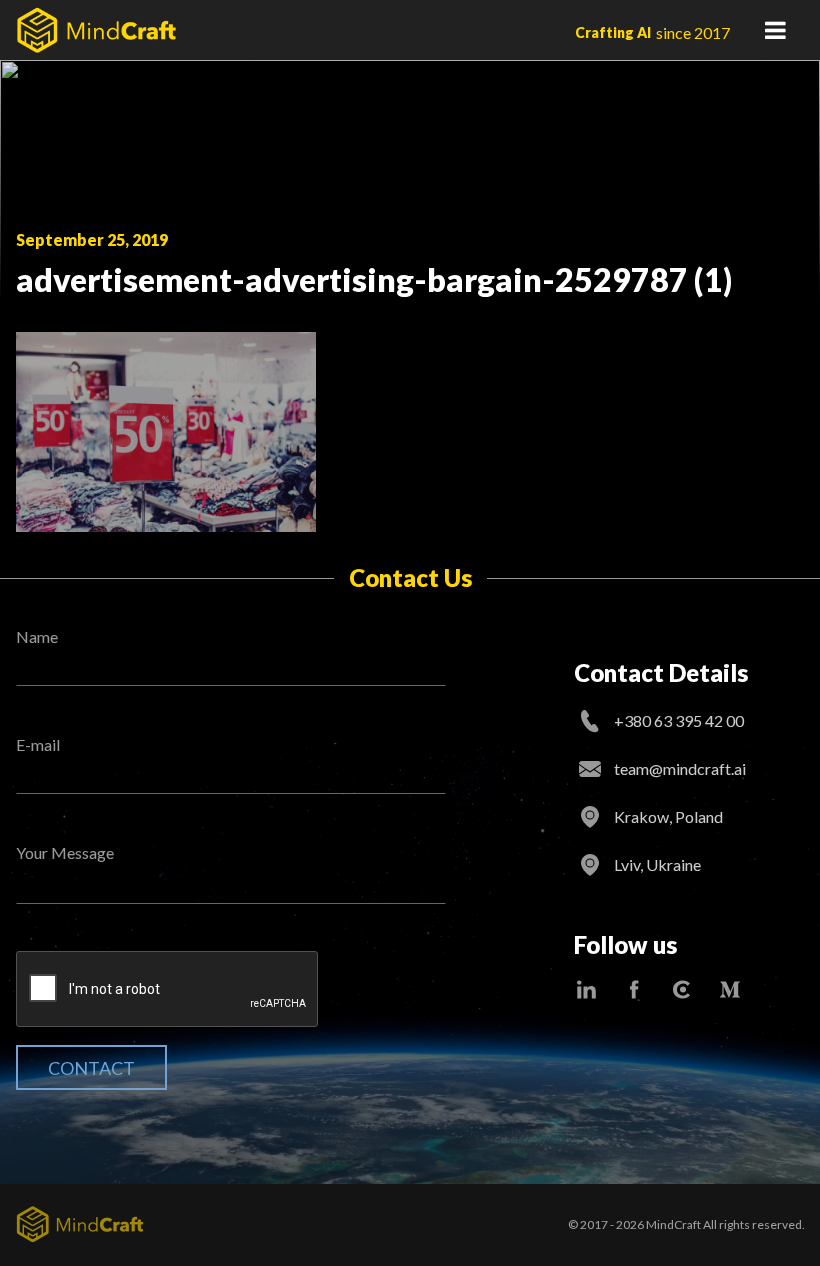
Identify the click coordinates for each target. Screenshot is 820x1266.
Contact (91, 1068)
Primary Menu (775, 30)
